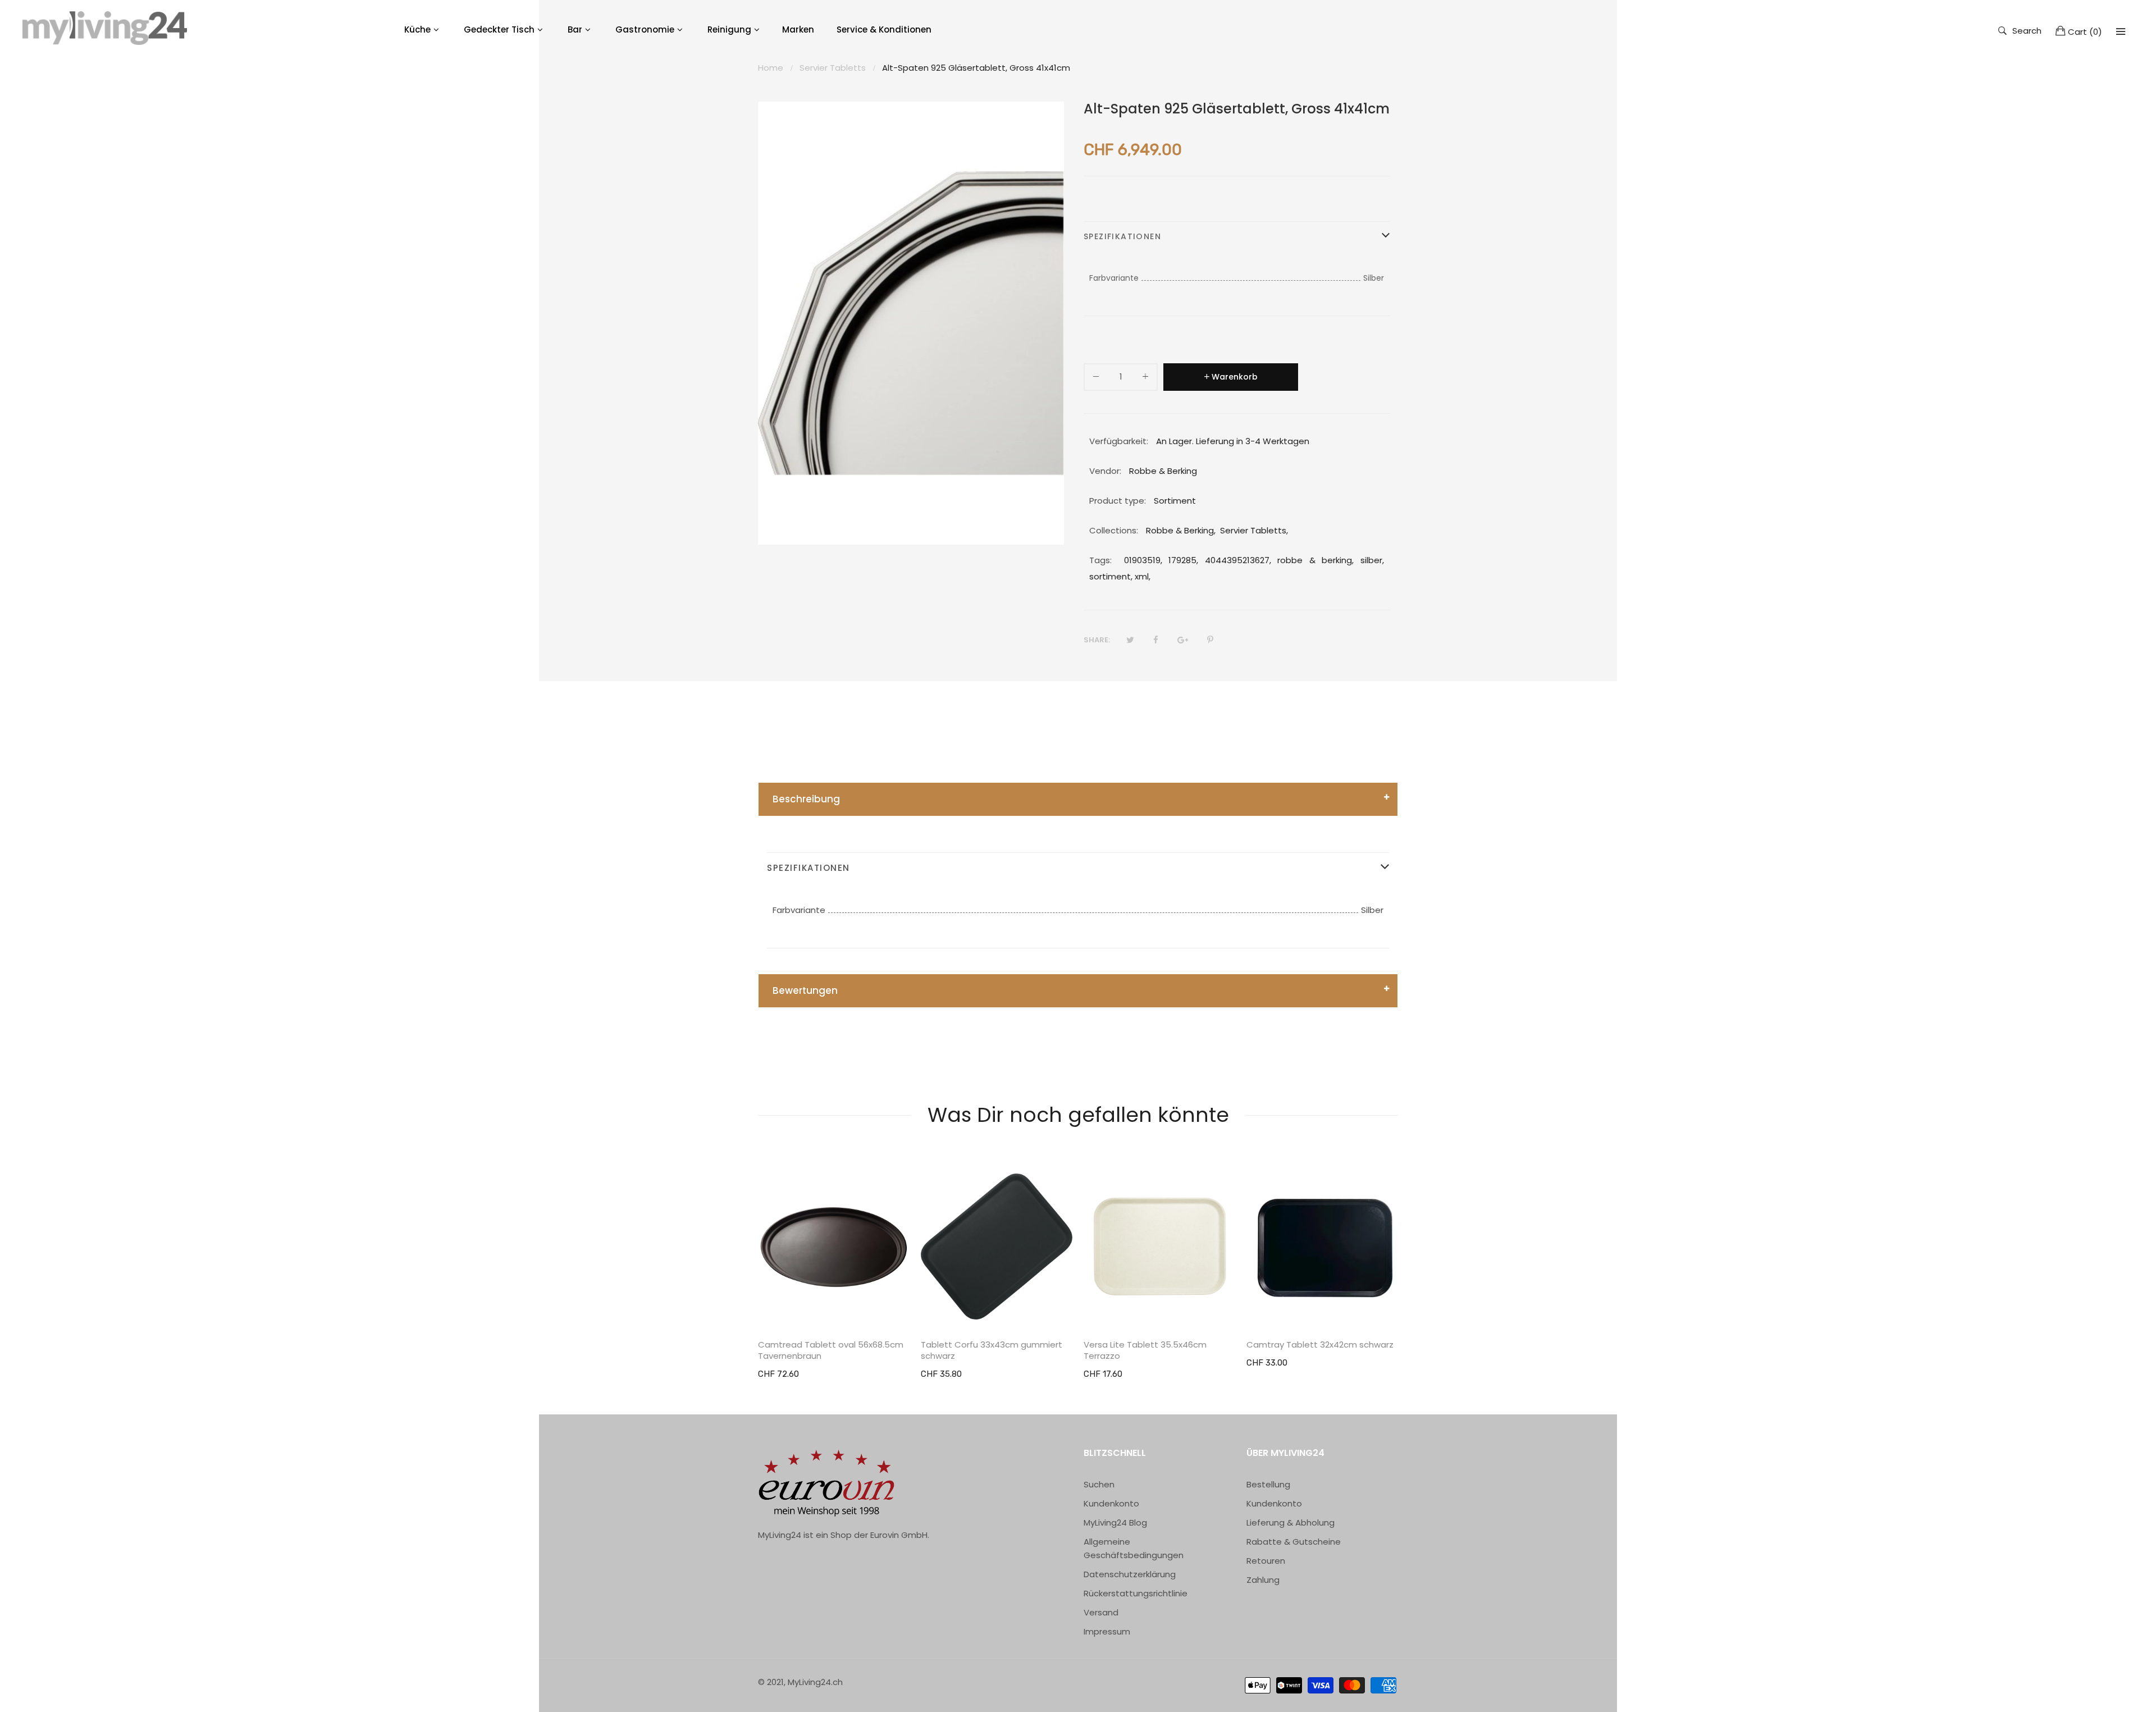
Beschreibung (806, 799)
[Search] (2121, 31)
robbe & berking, (1315, 560)
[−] (1096, 379)
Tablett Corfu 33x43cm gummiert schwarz (992, 1350)
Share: (1097, 640)
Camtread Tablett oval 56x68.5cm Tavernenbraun (831, 1350)
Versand (1101, 1612)
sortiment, (1111, 576)
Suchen (1099, 1484)
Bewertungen (805, 990)
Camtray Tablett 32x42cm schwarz (1320, 1345)
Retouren (1266, 1561)
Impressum (1107, 1631)
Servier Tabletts (1253, 530)
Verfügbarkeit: (1119, 441)
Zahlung (1263, 1580)
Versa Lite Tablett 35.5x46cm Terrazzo (1145, 1350)
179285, (1183, 560)
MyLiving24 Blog (1115, 1522)
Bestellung (1268, 1484)
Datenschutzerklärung (1130, 1574)
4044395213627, (1238, 560)
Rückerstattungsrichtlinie (1136, 1593)
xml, (1143, 576)
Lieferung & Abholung (1291, 1522)
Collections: (1114, 530)
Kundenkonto (1111, 1503)
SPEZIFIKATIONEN (1122, 236)
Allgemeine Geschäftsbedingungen (1134, 1548)
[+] (1145, 379)
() (2085, 32)
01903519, (1143, 560)
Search (2027, 30)
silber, (1372, 560)
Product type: (1118, 501)
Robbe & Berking (1180, 530)
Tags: (1100, 560)
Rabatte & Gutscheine (1294, 1542)
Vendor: (1105, 471)
